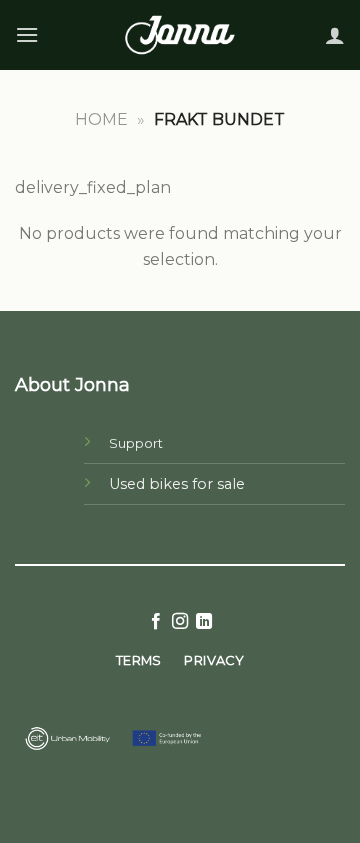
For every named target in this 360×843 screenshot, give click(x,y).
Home (101, 119)
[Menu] (27, 34)
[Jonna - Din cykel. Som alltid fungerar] (180, 35)
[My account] (335, 35)
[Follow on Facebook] (155, 622)
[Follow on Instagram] (180, 622)
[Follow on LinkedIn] (204, 622)
